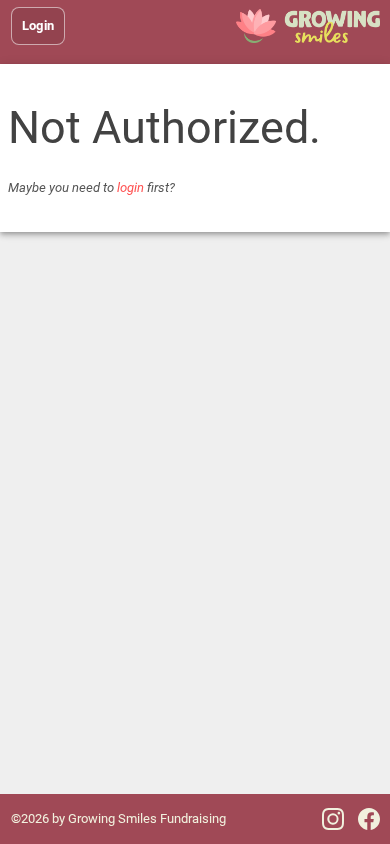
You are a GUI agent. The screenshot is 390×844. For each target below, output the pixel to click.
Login (38, 25)
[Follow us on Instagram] (333, 819)
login (130, 187)
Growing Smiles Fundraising (147, 818)
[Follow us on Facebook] (369, 819)
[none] (307, 26)
